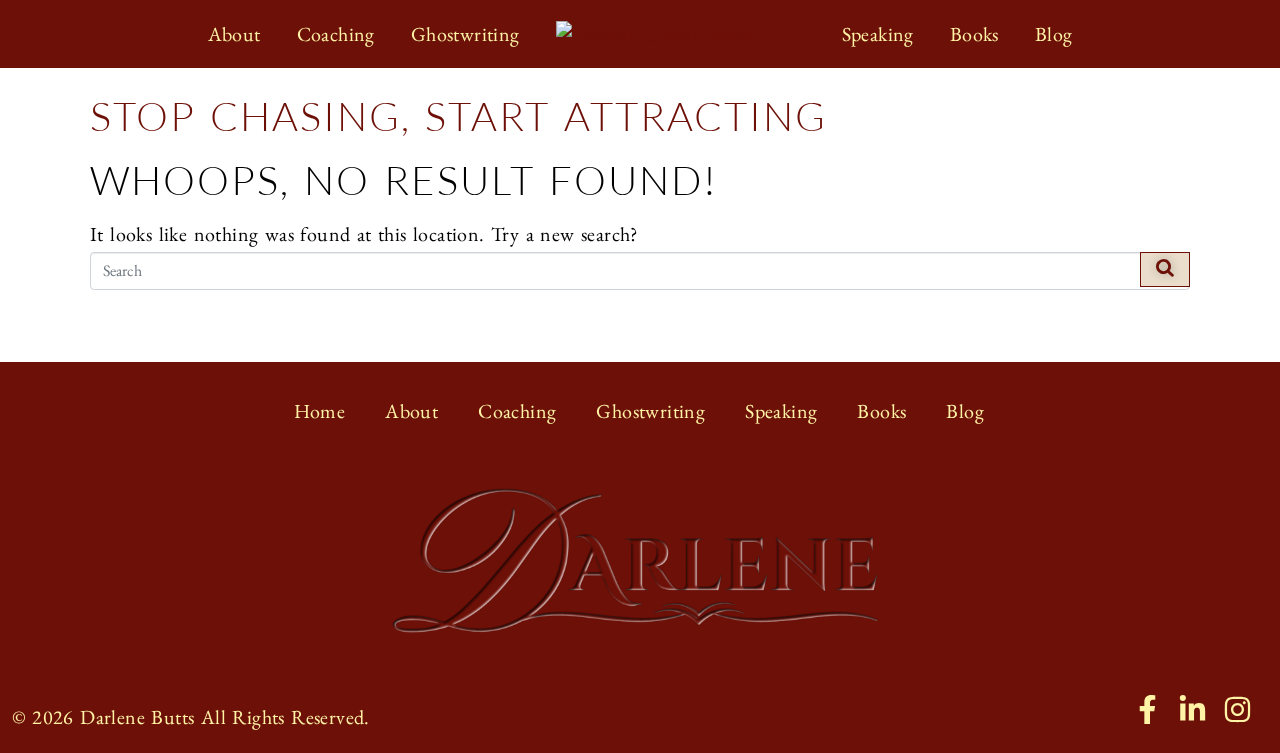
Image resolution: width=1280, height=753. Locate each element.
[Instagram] (1237, 709)
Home (320, 411)
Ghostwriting (650, 411)
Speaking (781, 411)
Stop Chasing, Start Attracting (458, 115)
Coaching (517, 411)
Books (881, 411)
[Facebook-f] (1147, 709)
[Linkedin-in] (1192, 709)
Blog (965, 411)
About (411, 411)
